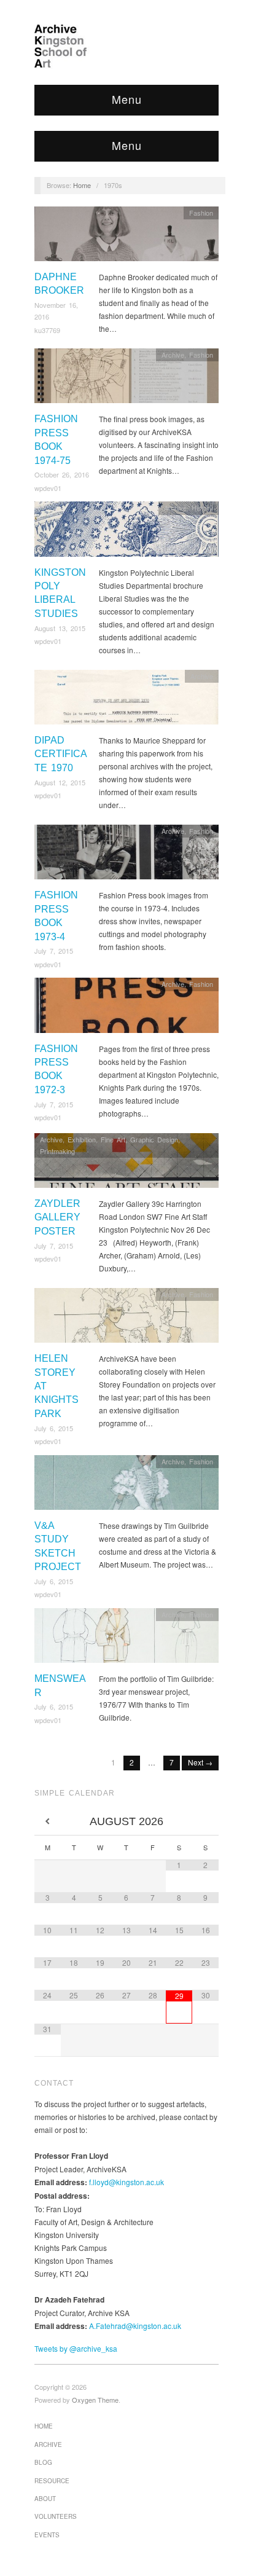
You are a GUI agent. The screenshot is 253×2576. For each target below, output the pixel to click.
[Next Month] (205, 1822)
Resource (52, 2481)
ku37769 (47, 330)
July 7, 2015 (54, 951)
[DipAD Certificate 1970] (126, 700)
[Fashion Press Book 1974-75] (126, 379)
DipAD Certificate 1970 (61, 754)
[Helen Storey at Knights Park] (126, 1318)
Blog (43, 2462)
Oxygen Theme (95, 2400)
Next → (200, 1762)
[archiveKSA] (126, 46)
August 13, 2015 (60, 628)
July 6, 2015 (54, 1428)
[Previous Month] (48, 1822)
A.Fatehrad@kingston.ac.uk (135, 2326)
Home (82, 185)
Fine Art (113, 1139)
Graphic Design (154, 1139)
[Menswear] (126, 1639)
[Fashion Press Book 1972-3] (126, 1009)
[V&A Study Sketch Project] (126, 1486)
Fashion (201, 213)
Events (47, 2535)
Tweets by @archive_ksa (76, 2348)
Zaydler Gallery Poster (57, 1217)
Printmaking (57, 1151)
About (45, 2499)
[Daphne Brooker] (126, 237)
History (202, 508)
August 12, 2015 (60, 782)
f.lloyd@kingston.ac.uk (126, 2182)
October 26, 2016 (62, 474)
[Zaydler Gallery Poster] (126, 1164)
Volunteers (56, 2516)
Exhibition (82, 1139)
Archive (173, 355)
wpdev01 (48, 488)
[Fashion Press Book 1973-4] (126, 855)
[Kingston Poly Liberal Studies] (126, 532)
